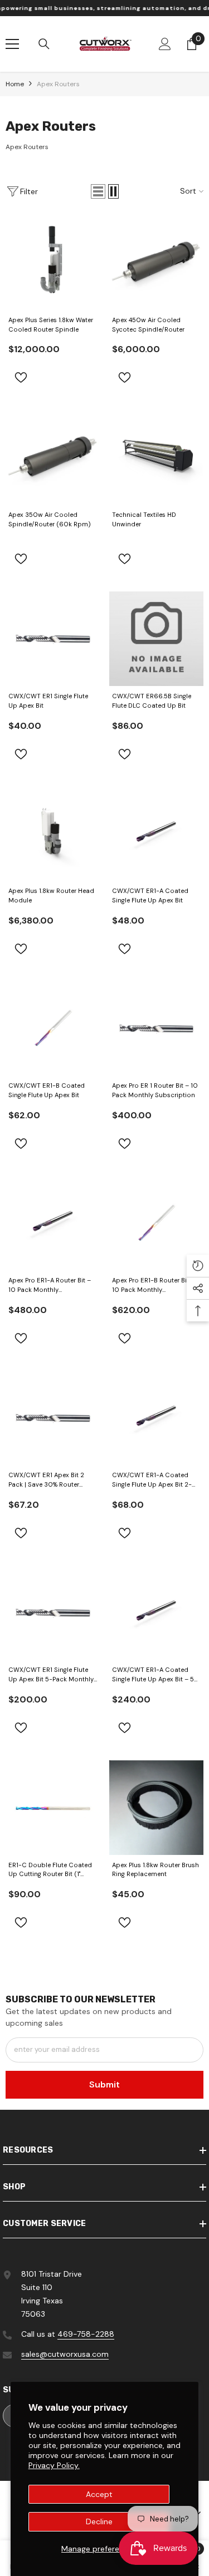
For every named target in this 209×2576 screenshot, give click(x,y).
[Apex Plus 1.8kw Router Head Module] (53, 834)
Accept (99, 2494)
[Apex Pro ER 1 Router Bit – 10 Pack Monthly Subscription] (157, 1029)
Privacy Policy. (54, 2465)
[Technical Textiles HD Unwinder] (157, 457)
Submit (104, 2084)
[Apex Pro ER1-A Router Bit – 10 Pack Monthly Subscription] (53, 1223)
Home (15, 84)
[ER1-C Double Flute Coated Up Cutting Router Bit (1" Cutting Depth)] (53, 1808)
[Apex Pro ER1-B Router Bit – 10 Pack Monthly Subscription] (157, 1223)
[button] (98, 191)
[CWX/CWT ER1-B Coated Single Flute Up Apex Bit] (53, 1029)
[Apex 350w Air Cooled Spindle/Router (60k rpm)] (53, 457)
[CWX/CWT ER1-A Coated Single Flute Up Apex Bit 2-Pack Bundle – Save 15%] (157, 1418)
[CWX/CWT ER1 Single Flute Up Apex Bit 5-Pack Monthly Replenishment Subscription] (53, 1613)
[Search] (44, 44)
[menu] (12, 44)
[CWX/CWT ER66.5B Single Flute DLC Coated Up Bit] (157, 639)
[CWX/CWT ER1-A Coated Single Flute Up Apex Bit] (157, 834)
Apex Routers (58, 84)
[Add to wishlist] (21, 377)
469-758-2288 (86, 2334)
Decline (99, 2521)
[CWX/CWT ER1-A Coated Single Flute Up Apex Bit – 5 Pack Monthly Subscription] (157, 1613)
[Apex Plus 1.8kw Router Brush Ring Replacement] (157, 1808)
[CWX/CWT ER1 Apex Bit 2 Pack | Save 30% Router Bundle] (53, 1418)
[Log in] (165, 44)
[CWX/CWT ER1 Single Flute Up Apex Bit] (53, 639)
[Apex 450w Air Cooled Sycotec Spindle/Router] (157, 263)
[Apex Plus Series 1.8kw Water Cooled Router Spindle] (53, 263)
